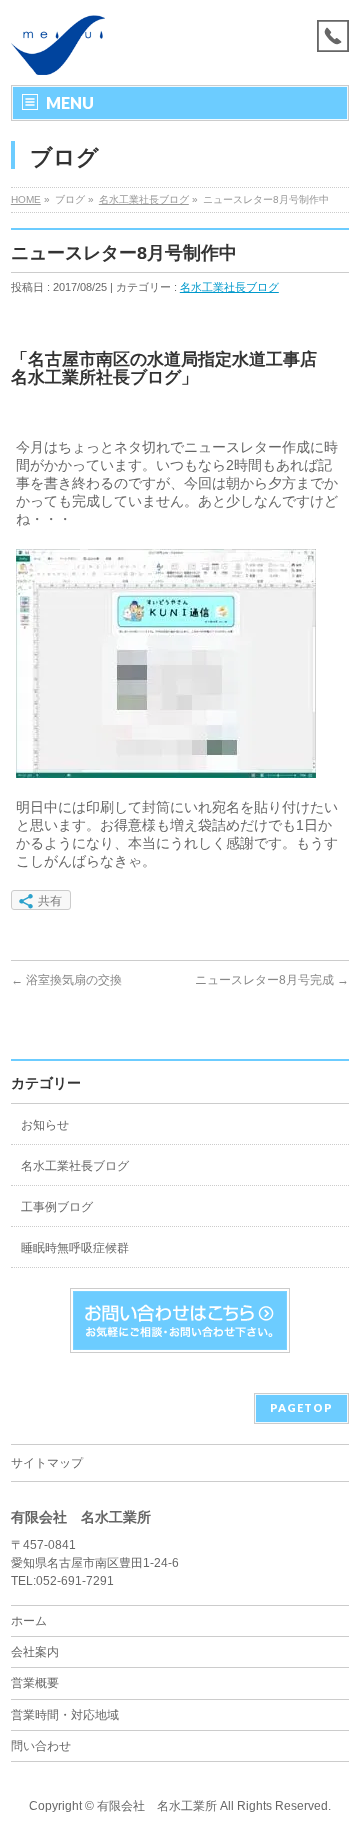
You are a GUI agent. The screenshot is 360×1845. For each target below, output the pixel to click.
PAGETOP (301, 1407)
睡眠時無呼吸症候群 (75, 1248)
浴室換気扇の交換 (66, 980)
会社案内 (35, 1652)
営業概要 (35, 1683)
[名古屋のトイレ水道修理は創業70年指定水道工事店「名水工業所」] (58, 52)
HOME (26, 199)
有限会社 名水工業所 (157, 1806)
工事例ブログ (57, 1207)
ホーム (29, 1621)
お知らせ (45, 1125)
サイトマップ (47, 1463)
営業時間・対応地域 (65, 1715)
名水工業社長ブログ (144, 199)
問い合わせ (41, 1746)
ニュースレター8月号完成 (272, 980)
